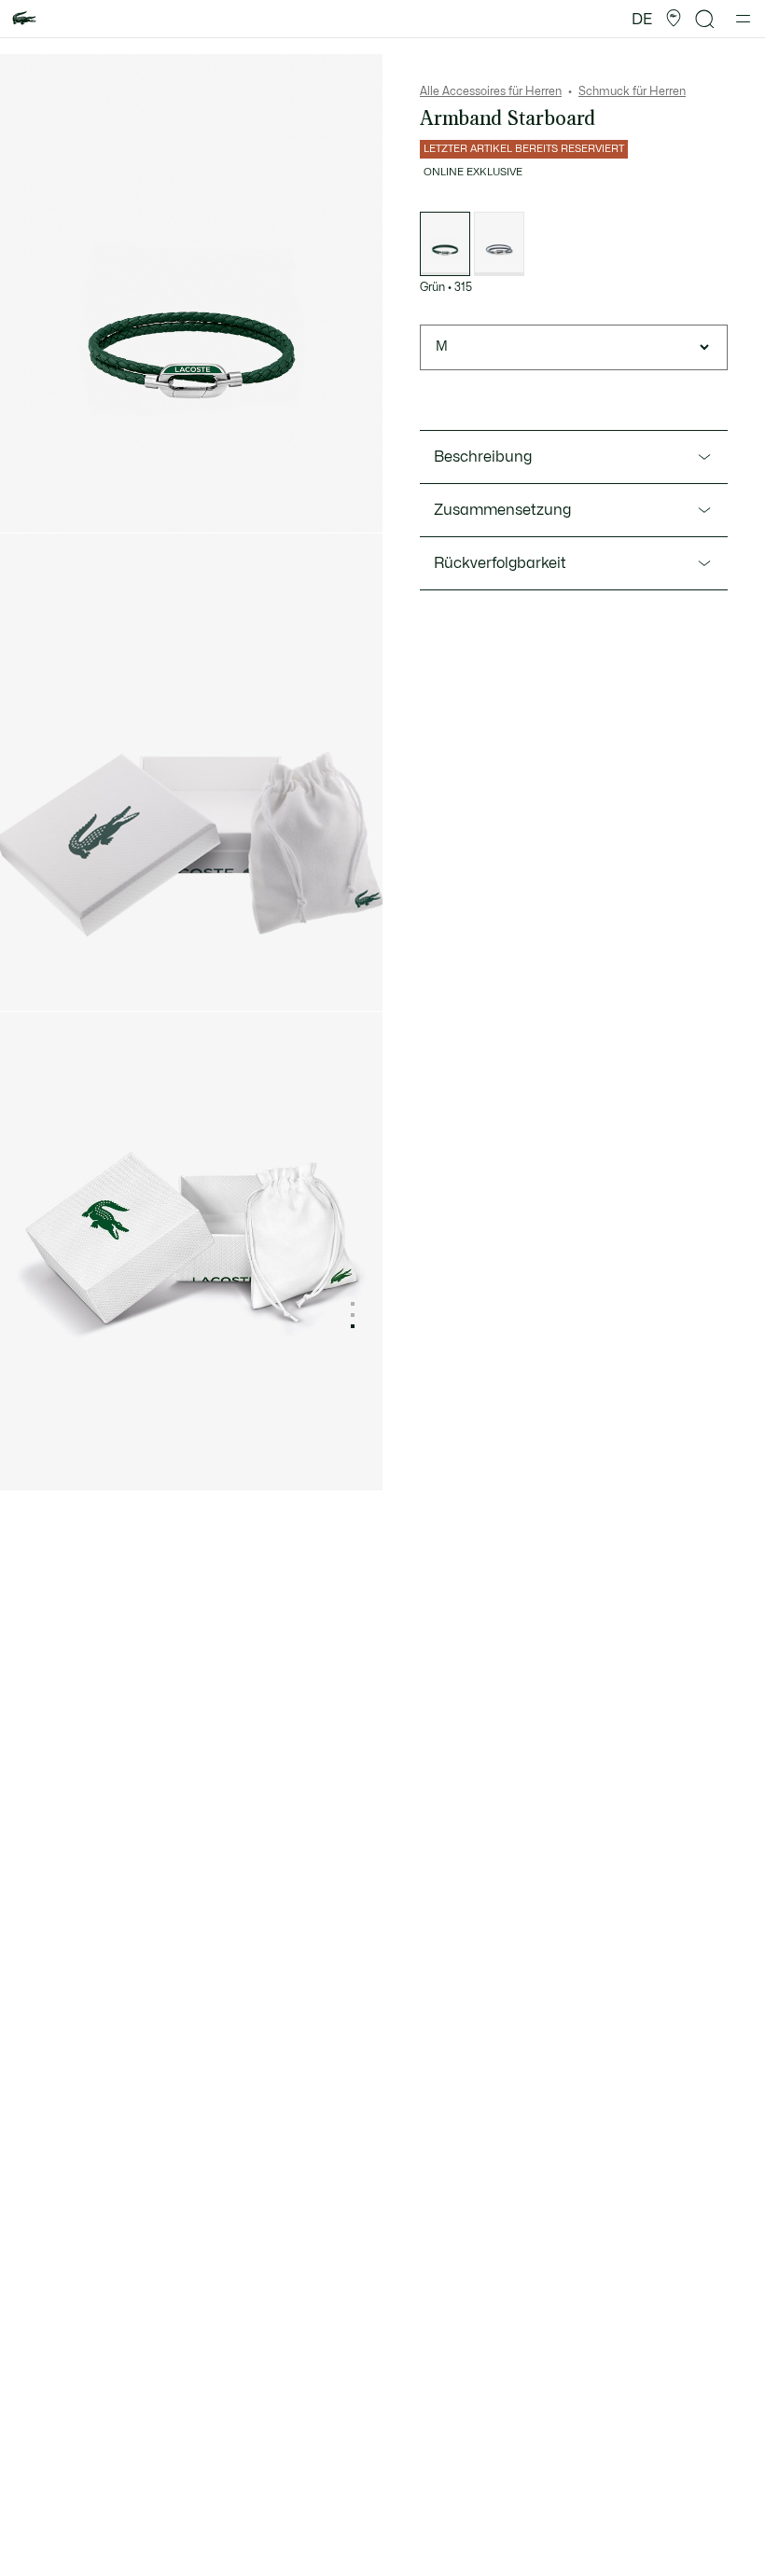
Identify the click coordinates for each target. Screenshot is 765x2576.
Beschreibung (483, 457)
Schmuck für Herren (632, 91)
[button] (674, 19)
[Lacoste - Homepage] (24, 19)
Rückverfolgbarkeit (500, 563)
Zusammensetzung (502, 510)
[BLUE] (499, 244)
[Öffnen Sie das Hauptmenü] (743, 19)
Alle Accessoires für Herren (491, 91)
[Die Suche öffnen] (705, 19)
